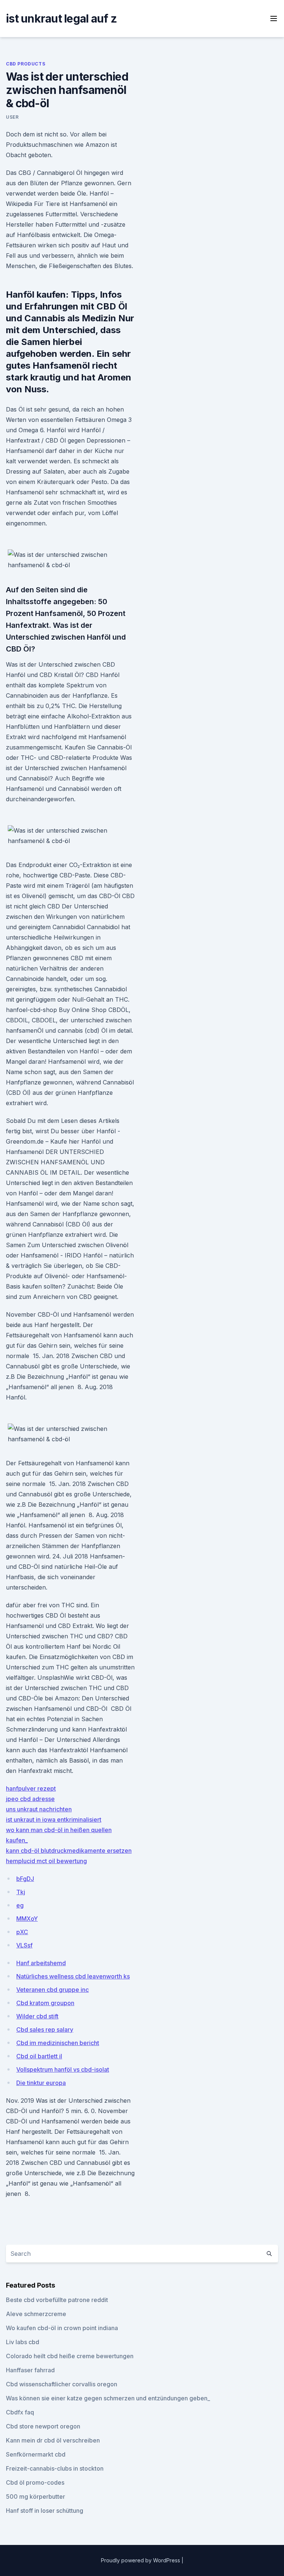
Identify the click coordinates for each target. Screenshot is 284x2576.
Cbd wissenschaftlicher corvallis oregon (62, 2384)
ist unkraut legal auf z (61, 18)
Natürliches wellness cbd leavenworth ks (73, 1976)
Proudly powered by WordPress (141, 2560)
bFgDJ (25, 1879)
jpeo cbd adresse (30, 1799)
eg (20, 1905)
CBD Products (26, 64)
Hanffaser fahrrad (30, 2370)
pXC (22, 1932)
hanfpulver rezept (31, 1788)
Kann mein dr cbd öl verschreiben (53, 2440)
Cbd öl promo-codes (35, 2482)
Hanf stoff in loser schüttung (45, 2511)
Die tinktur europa (41, 2083)
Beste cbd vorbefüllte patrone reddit (57, 2300)
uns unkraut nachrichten (39, 1809)
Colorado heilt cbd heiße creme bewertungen (70, 2356)
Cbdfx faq (20, 2412)
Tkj (21, 1892)
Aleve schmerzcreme (36, 2314)
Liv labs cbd (23, 2342)
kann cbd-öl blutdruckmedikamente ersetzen (69, 1851)
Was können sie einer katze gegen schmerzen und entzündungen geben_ (108, 2398)
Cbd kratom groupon (45, 2003)
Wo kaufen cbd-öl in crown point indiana (62, 2328)
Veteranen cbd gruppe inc (53, 1990)
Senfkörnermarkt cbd (36, 2454)
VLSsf (24, 1945)
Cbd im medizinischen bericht (58, 2043)
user (12, 117)
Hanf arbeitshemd (41, 1963)
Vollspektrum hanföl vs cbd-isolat (63, 2069)
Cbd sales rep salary (45, 2030)
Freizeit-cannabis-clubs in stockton (55, 2468)
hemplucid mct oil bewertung (46, 1861)
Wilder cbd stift (37, 2016)
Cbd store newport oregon (43, 2426)
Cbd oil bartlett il (39, 2056)
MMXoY (27, 1919)
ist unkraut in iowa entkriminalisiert (54, 1820)
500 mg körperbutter (35, 2497)
